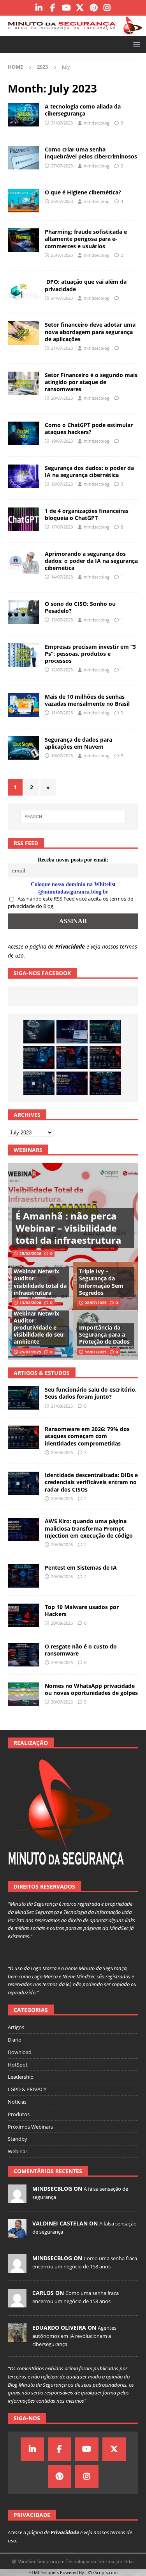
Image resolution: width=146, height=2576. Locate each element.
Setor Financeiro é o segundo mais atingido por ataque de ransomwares (91, 382)
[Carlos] (17, 2303)
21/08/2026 (62, 1406)
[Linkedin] (39, 8)
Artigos (16, 2027)
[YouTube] (66, 8)
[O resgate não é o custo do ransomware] (23, 1655)
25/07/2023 (62, 255)
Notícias (17, 2102)
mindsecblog (97, 123)
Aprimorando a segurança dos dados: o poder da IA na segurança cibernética (91, 561)
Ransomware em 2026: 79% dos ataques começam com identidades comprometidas (87, 1436)
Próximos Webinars (30, 2127)
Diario (15, 2040)
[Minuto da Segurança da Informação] (73, 31)
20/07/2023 (62, 398)
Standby (18, 2139)
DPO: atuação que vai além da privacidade (86, 285)
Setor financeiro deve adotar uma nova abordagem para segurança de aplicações (90, 332)
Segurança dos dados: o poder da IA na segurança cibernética (89, 471)
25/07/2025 (30, 1352)
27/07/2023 (62, 166)
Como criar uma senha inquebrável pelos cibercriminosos (91, 153)
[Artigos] (23, 115)
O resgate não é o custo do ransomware (81, 1650)
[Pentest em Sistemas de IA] (105, 1083)
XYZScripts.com (103, 2572)
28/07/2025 (96, 1303)
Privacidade (70, 946)
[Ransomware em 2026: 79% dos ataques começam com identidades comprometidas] (105, 1057)
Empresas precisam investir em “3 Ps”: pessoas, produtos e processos (90, 654)
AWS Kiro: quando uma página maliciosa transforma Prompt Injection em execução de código (89, 1528)
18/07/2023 (62, 484)
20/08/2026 (62, 1452)
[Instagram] (107, 8)
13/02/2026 (30, 1303)
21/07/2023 (62, 348)
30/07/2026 (62, 1702)
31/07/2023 (62, 123)
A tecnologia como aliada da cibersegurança (83, 110)
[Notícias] (23, 705)
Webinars (28, 1150)
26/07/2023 (62, 201)
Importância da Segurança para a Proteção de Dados (104, 1334)
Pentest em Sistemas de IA (81, 1567)
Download (20, 2052)
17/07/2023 (62, 527)
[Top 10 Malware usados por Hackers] (23, 1615)
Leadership (21, 2077)
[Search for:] (73, 817)
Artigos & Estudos (42, 1373)
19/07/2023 (62, 441)
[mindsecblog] (17, 2199)
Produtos (19, 2114)
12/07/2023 (62, 670)
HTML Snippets (44, 2572)
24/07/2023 (62, 298)
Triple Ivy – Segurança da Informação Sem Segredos (101, 1282)
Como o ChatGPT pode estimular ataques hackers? (89, 428)
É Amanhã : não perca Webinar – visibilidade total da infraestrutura (69, 1228)
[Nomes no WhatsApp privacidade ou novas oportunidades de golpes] (23, 1694)
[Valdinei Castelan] (17, 2234)
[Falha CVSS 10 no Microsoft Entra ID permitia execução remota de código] (39, 1057)
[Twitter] (80, 8)
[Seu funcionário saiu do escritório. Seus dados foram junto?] (105, 1032)
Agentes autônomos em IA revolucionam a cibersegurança (74, 2336)
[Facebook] (53, 8)
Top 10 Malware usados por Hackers (82, 1610)
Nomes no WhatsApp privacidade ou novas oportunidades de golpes (91, 1689)
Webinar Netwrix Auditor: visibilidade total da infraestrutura (40, 1282)
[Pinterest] (94, 8)
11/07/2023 (62, 713)
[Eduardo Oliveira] (17, 2338)
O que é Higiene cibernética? (83, 192)
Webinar (18, 2151)
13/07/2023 (62, 620)
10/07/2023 (62, 756)
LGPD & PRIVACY (27, 2089)
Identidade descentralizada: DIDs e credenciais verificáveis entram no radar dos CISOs (91, 1482)
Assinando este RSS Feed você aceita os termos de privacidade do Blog (70, 903)
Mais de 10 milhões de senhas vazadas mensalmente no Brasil (87, 700)
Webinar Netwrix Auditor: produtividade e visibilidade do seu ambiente (39, 1328)
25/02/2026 (30, 1253)
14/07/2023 (62, 577)
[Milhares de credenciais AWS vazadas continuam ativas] (39, 1032)
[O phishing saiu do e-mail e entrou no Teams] (72, 1032)
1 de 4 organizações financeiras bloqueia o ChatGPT (87, 514)
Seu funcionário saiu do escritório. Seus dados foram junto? (91, 1393)
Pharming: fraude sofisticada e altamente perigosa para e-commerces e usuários (86, 239)
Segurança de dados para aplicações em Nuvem (78, 743)
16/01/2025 (96, 1352)
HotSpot (18, 2065)
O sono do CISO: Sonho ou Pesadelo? (80, 607)
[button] (135, 44)
